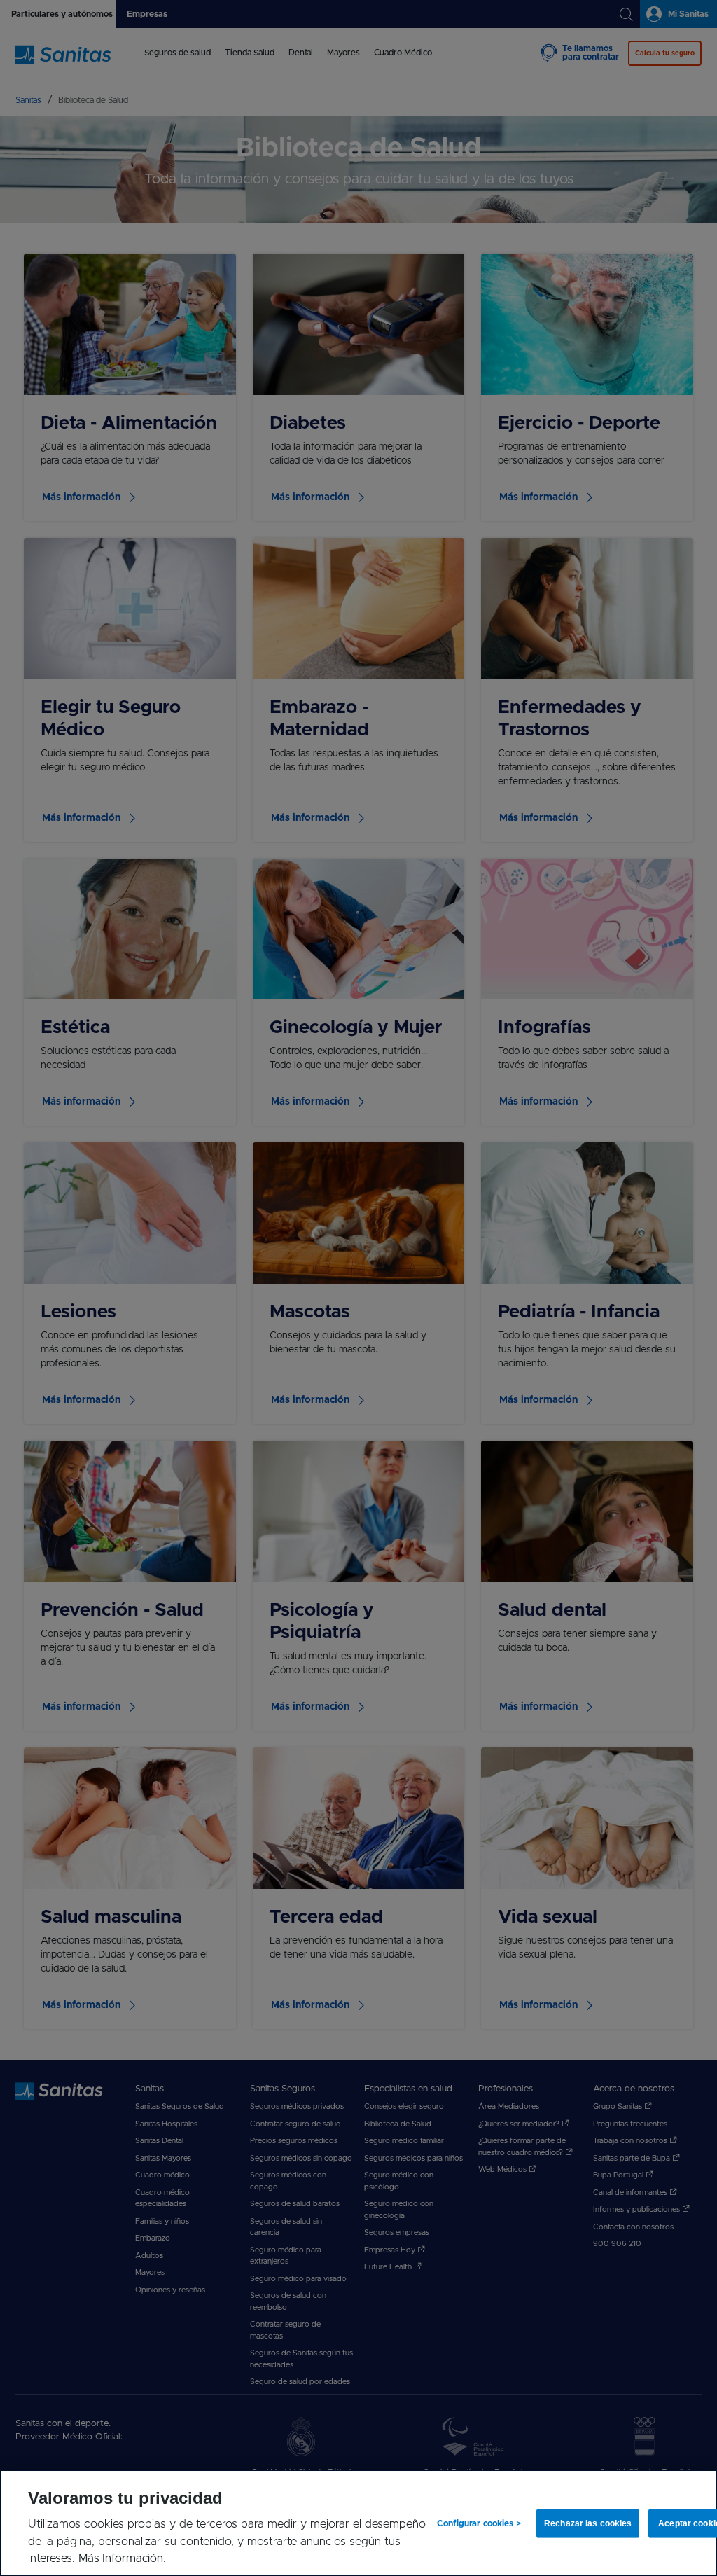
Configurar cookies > (479, 2523)
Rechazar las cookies (586, 2523)
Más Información (121, 2558)
